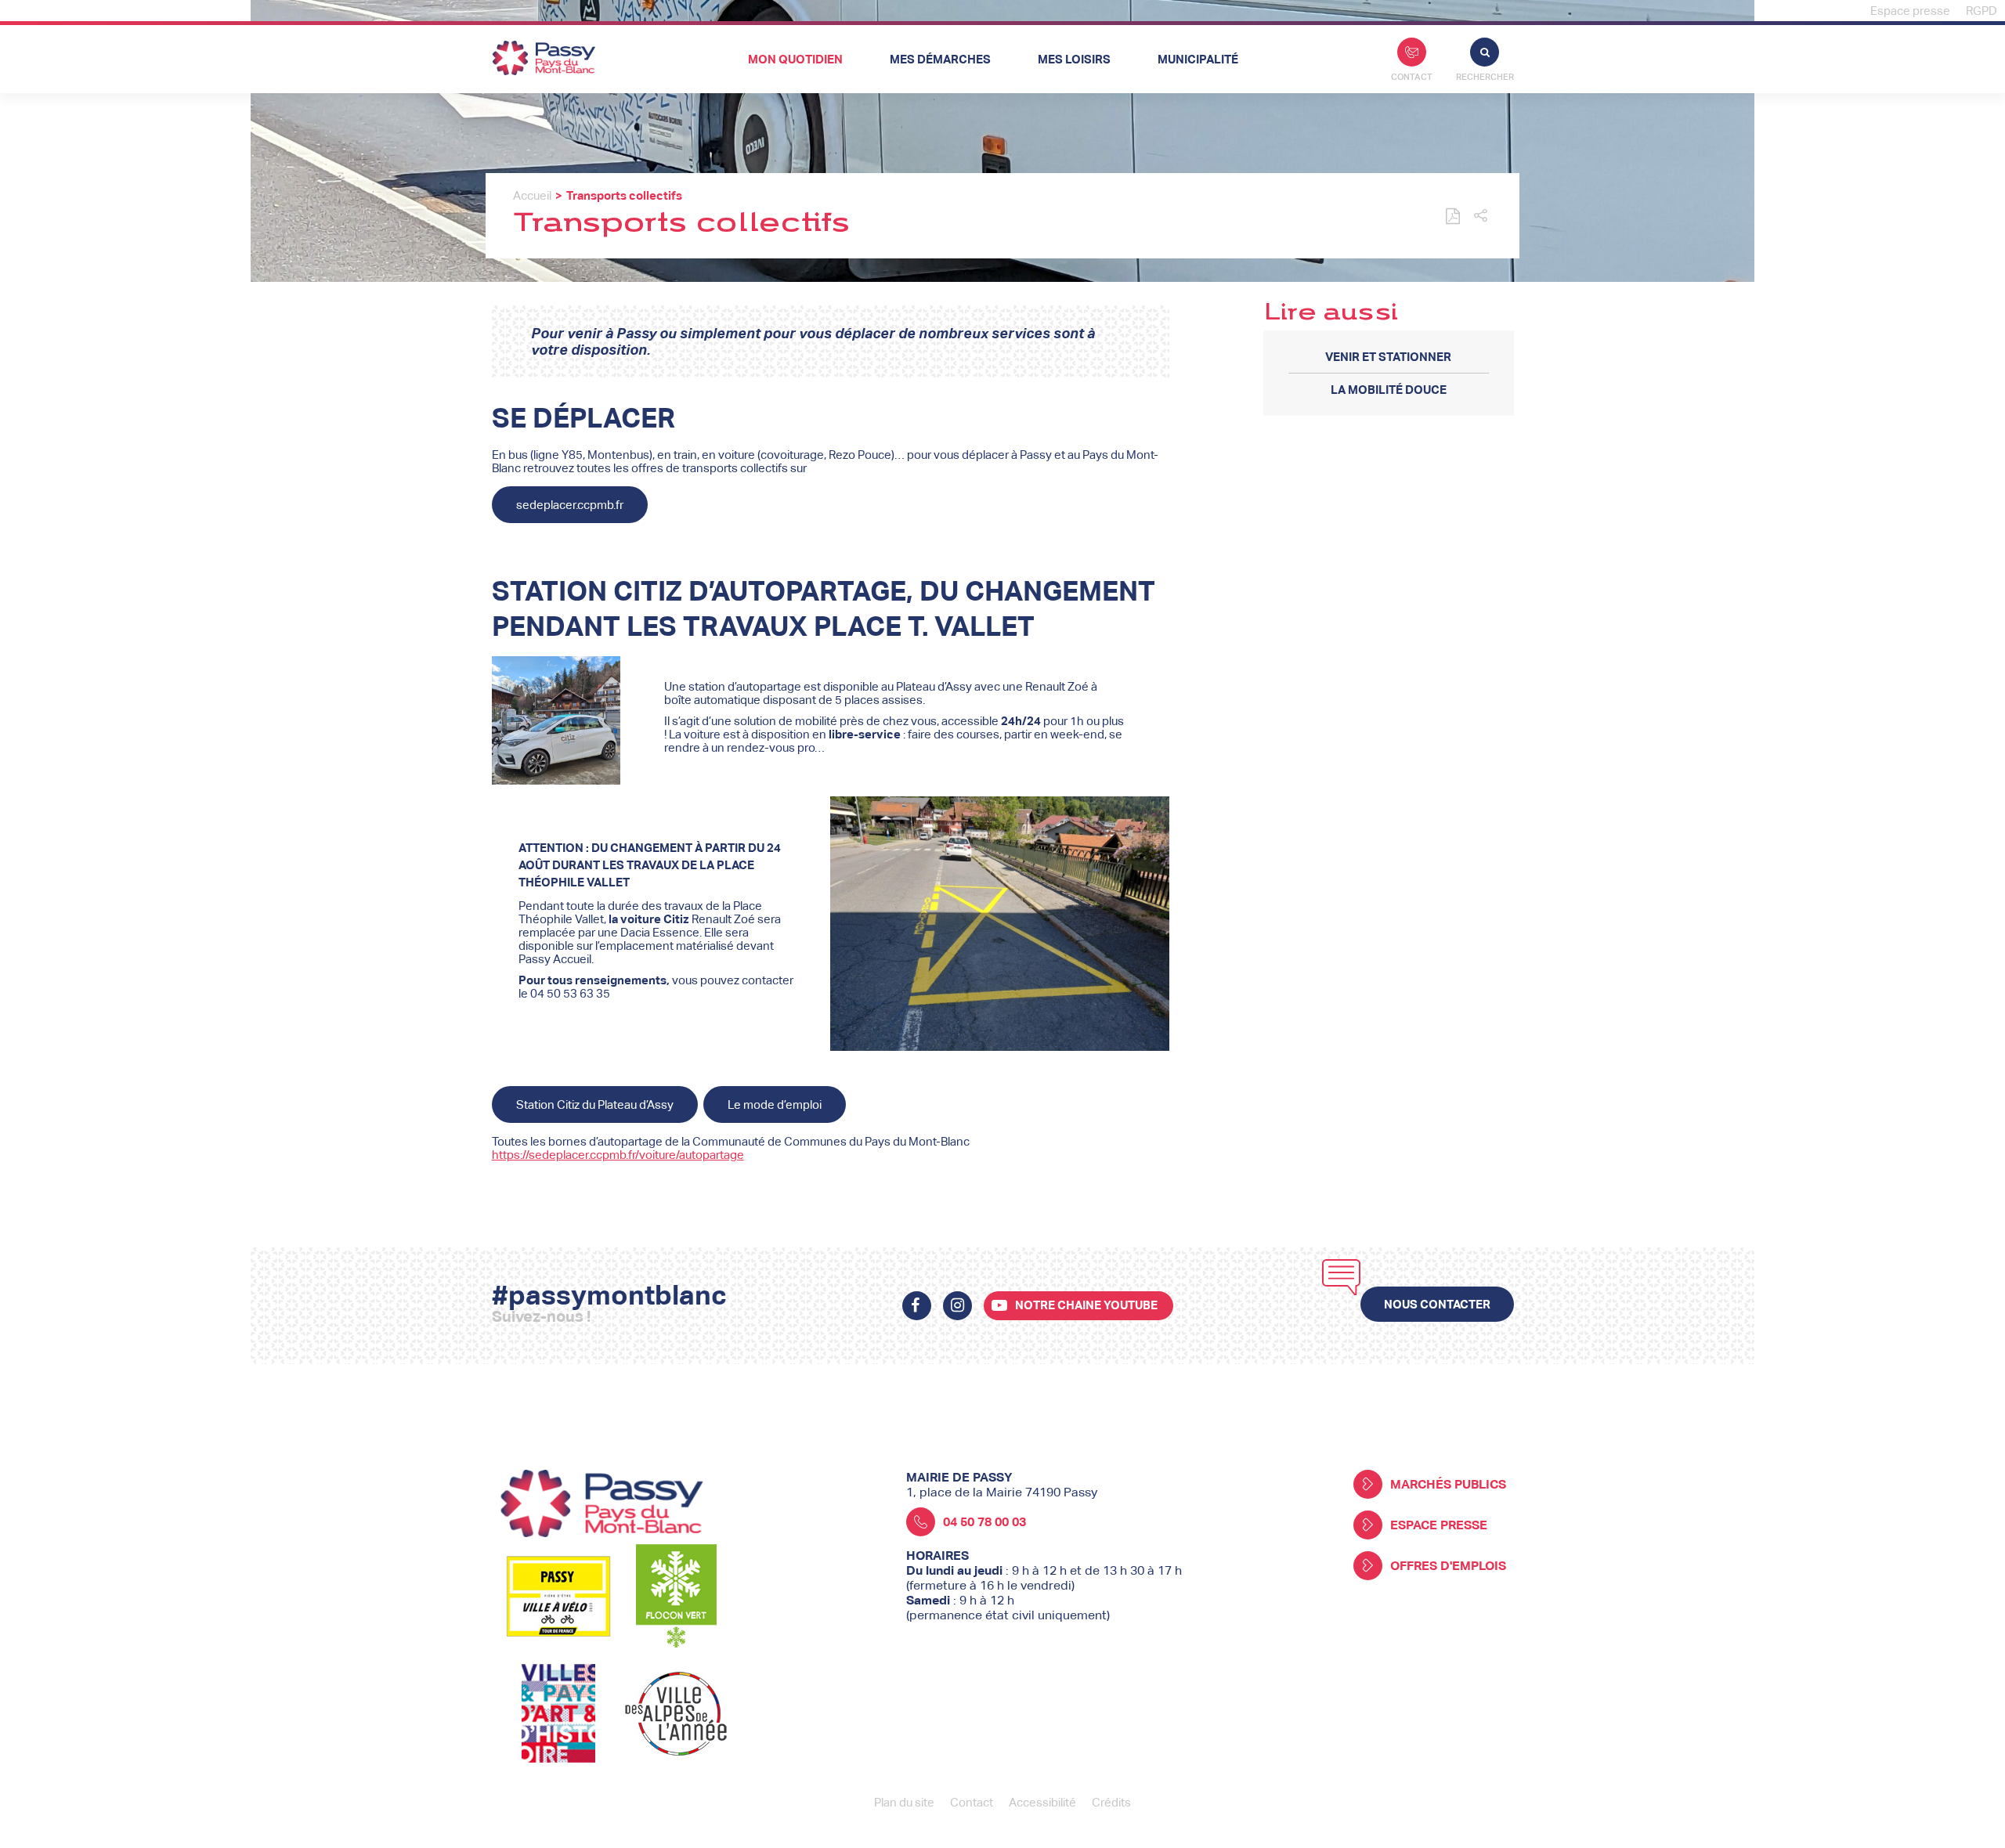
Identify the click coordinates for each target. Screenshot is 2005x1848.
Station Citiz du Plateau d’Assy (595, 1104)
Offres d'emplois (1448, 1566)
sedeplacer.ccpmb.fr (570, 505)
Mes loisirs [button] (1074, 59)
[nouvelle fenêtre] (917, 1306)
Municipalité (1198, 59)
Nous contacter (1437, 1304)
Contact (1412, 77)
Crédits (1111, 1802)
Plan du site (904, 1802)
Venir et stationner (1388, 357)
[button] (1481, 217)
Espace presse (1910, 11)
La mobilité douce (1389, 390)
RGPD (1982, 11)
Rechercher (1485, 77)
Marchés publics (1448, 1484)
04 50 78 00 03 (984, 1522)
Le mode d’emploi (775, 1104)
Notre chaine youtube (1086, 1305)
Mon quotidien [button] (795, 59)
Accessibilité (1042, 1802)
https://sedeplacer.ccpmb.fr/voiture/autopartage (618, 1155)
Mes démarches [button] (940, 59)
